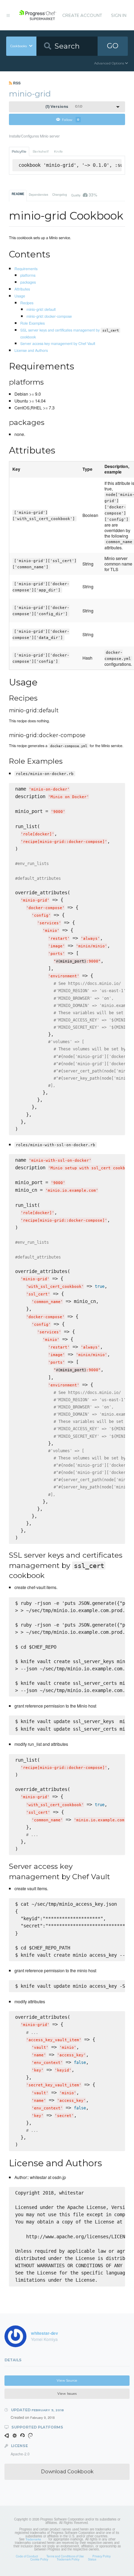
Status (92, 2559)
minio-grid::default (41, 309)
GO (113, 46)
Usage (20, 296)
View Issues (67, 2394)
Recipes (27, 303)
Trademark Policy (68, 2559)
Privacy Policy (102, 2556)
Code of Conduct (27, 2556)
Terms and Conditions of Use (65, 2556)
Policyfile (19, 151)
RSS (16, 83)
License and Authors (31, 350)
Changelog (60, 194)
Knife (58, 151)
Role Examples (32, 323)
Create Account (82, 15)
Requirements (26, 268)
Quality (84, 195)
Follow (71, 119)
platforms (28, 275)
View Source (67, 2380)
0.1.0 (64, 107)
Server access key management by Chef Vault (58, 343)
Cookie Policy (39, 2559)
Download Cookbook (67, 2472)
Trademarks (33, 2539)
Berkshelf (41, 151)
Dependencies (38, 194)
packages (28, 282)
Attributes (22, 289)
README (18, 194)
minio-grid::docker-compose (49, 316)
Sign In (119, 15)
